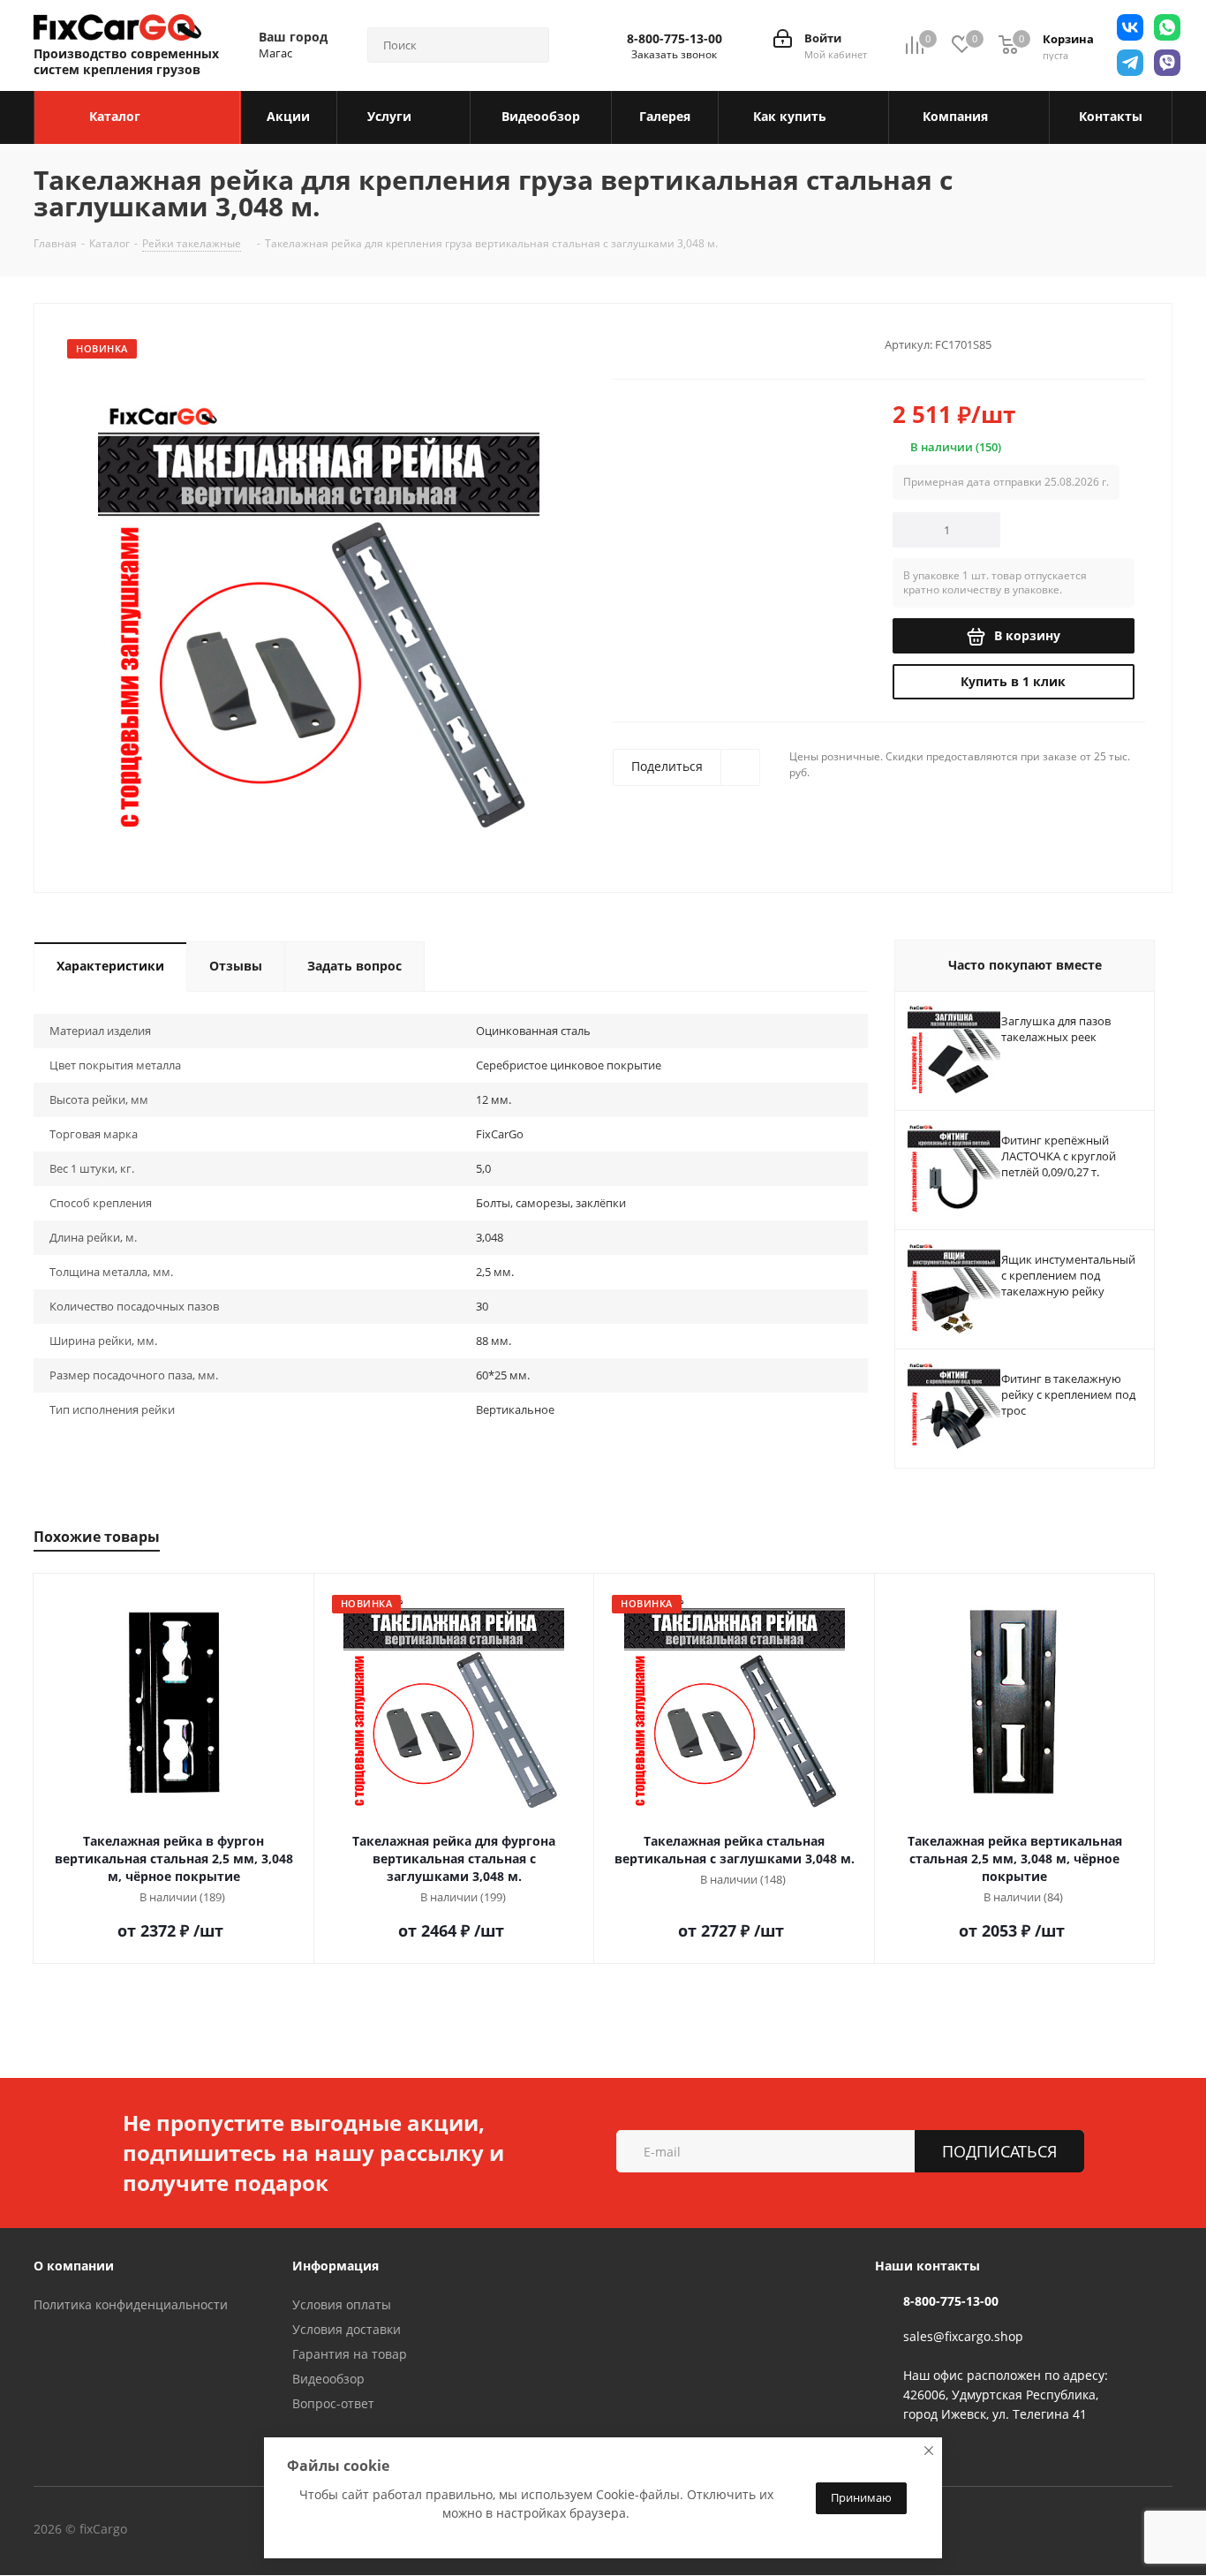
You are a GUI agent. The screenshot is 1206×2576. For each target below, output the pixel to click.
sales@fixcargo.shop (963, 2336)
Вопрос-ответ (333, 2403)
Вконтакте (200, 2530)
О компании (74, 2266)
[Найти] (528, 45)
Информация (335, 2266)
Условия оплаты (342, 2304)
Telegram (245, 2530)
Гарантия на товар (350, 2354)
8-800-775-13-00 (675, 39)
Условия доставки (347, 2329)
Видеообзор (328, 2379)
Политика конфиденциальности (131, 2304)
